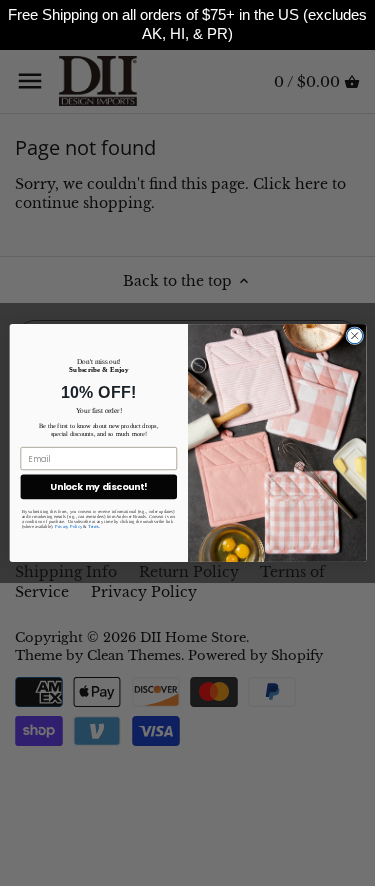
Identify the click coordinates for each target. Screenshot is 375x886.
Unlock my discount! (98, 487)
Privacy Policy (67, 525)
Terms (93, 525)
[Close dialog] (354, 336)
